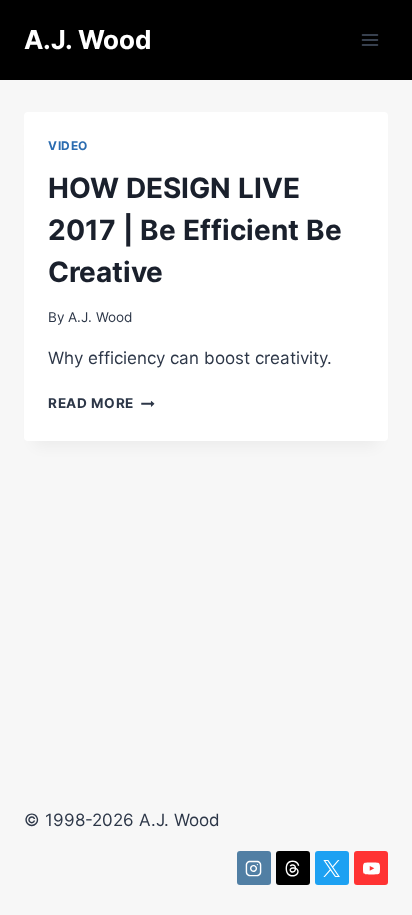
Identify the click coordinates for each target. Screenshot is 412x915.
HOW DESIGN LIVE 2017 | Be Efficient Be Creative (195, 230)
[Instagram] (254, 868)
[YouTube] (371, 868)
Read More (101, 403)
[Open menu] (369, 39)
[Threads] (293, 868)
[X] (332, 868)
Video (68, 145)
